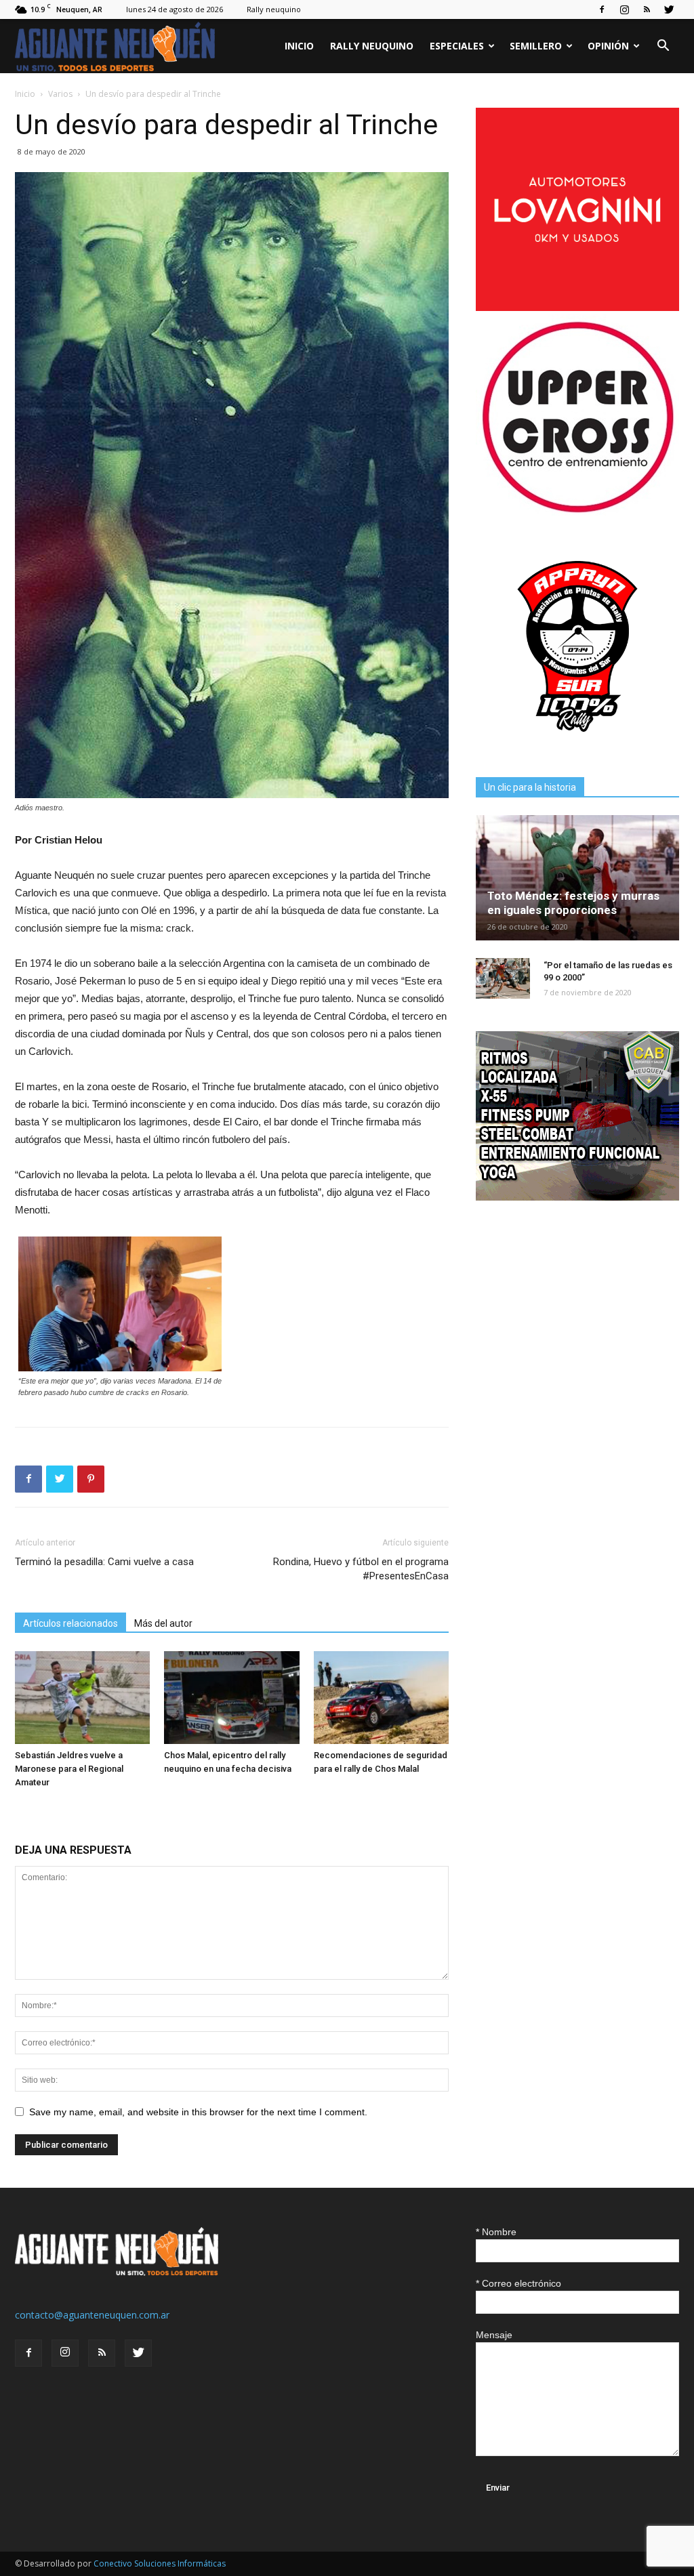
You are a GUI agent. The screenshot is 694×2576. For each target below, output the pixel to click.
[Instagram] (624, 9)
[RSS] (647, 9)
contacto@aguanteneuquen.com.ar (92, 2315)
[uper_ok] (577, 512)
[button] (663, 47)
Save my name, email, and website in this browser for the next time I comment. (198, 2112)
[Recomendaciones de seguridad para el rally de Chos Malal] (381, 1698)
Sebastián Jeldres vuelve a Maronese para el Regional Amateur (69, 1769)
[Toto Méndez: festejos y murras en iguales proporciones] (577, 878)
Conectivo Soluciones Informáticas (160, 2563)
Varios (60, 94)
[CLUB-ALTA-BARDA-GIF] (577, 1197)
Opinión (608, 46)
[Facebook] (602, 9)
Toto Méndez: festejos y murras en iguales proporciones (573, 903)
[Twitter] (669, 9)
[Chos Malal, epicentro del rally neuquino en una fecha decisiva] (231, 1698)
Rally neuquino (274, 9)
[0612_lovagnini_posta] (577, 307)
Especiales (457, 46)
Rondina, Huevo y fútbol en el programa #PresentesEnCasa (361, 1569)
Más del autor (163, 1623)
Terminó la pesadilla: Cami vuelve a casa (104, 1562)
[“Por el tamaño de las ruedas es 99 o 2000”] (503, 978)
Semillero (536, 46)
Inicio (299, 46)
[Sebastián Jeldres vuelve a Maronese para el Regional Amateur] (82, 1698)
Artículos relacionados (70, 1623)
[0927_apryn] (577, 744)
